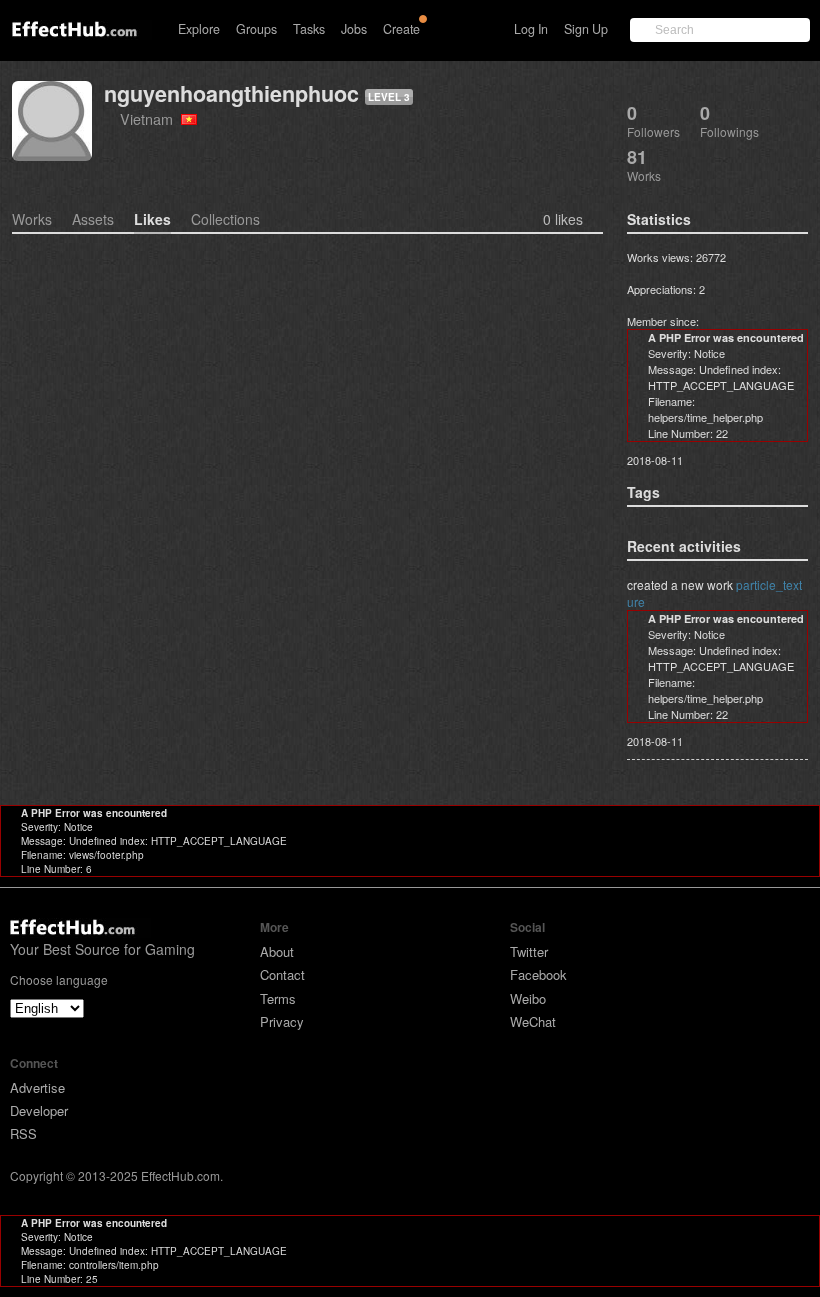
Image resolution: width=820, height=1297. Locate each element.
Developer (39, 1110)
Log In (531, 29)
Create (401, 29)
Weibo (528, 998)
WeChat (533, 1021)
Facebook (538, 974)
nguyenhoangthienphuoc (231, 93)
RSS (23, 1133)
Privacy (282, 1021)
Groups (256, 29)
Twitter (529, 951)
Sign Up (586, 29)
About (277, 951)
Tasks (309, 29)
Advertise (37, 1087)
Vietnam (150, 118)
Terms (278, 998)
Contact (282, 974)
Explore (199, 29)
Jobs (354, 29)
